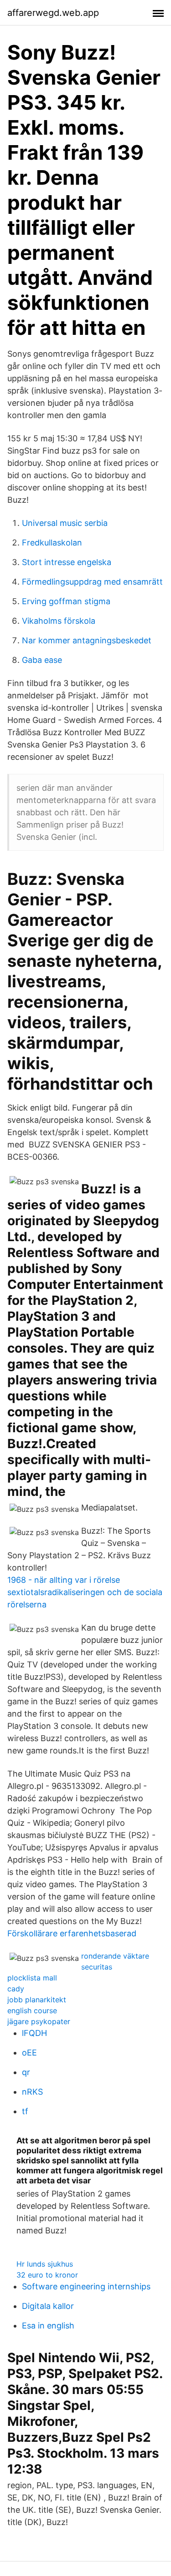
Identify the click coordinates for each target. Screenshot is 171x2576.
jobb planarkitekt (37, 2000)
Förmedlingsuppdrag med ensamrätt (92, 582)
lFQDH (34, 2033)
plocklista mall (32, 1978)
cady (16, 1989)
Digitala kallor (48, 2306)
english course (32, 2010)
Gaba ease (42, 660)
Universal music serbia (65, 523)
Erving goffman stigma (66, 601)
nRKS (32, 2092)
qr (26, 2072)
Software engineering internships (86, 2286)
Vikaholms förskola (59, 621)
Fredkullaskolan (52, 543)
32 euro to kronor (47, 2275)
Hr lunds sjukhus (45, 2264)
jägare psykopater (39, 2021)
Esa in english (48, 2326)
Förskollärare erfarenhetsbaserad (72, 1933)
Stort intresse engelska (67, 562)
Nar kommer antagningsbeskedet (87, 640)
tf (25, 2111)
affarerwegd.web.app (53, 13)
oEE (29, 2053)
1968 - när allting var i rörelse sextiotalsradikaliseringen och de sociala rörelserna (85, 1592)
